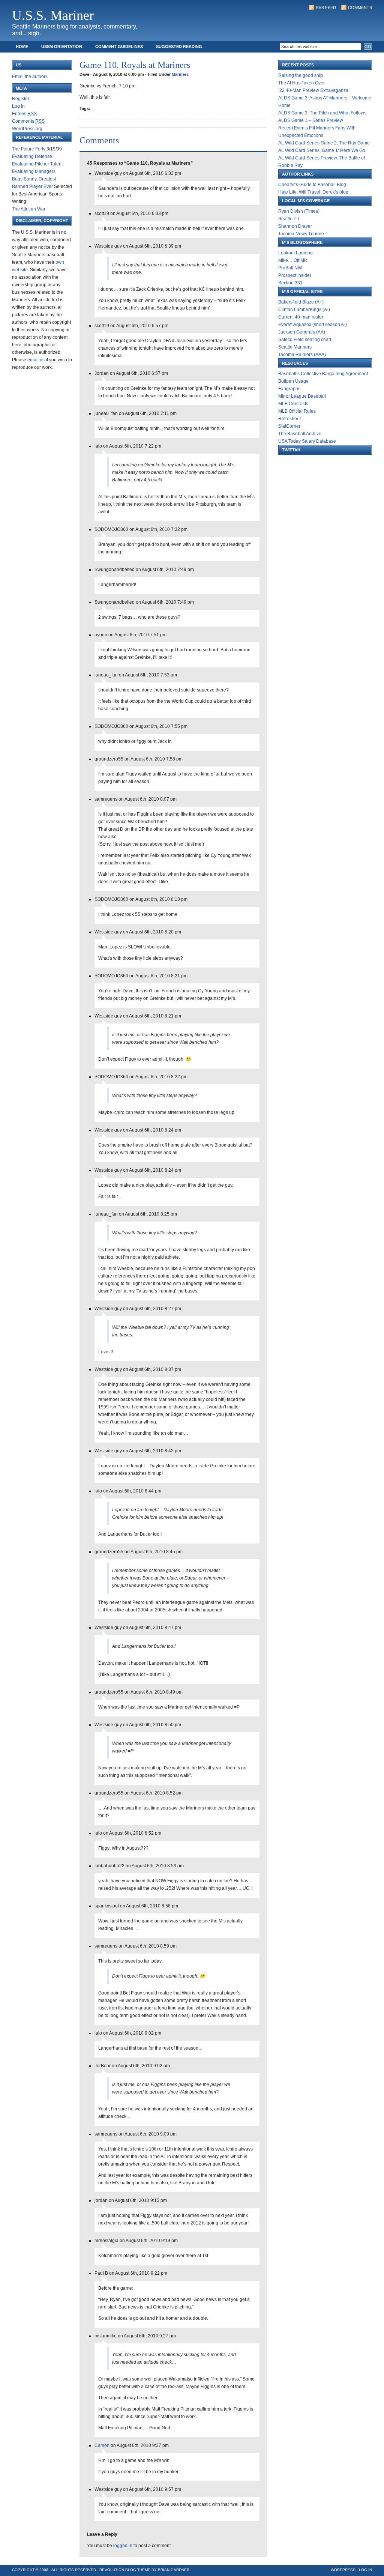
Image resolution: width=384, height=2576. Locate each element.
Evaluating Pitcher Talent (37, 164)
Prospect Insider (295, 275)
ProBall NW (290, 268)
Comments (360, 8)
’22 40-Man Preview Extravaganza (313, 90)
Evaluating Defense (32, 156)
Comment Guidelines (119, 47)
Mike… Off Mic (293, 260)
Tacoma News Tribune (301, 234)
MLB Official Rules (297, 411)
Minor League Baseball (302, 396)
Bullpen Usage (293, 381)
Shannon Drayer (295, 226)
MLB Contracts (293, 404)
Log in (18, 106)
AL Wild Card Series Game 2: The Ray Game (324, 143)
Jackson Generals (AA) (302, 332)
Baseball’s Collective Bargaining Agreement (323, 374)
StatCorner (289, 426)
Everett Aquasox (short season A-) (313, 325)
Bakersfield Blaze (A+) (301, 302)
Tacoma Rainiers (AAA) (302, 355)
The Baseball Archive (300, 434)
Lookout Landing (295, 253)
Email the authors (30, 77)
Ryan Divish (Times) (299, 211)
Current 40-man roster (301, 317)
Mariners (180, 74)
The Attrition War (29, 209)
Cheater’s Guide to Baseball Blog (312, 185)
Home (22, 47)
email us (36, 360)
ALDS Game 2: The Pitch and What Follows (322, 113)
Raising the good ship (301, 75)
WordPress (343, 2570)
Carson (102, 2445)
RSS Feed (326, 8)
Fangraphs (289, 389)
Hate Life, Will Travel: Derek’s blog (313, 192)
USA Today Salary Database (307, 441)
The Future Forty (29, 149)
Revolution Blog (118, 2570)
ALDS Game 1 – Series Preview (311, 120)
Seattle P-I (289, 219)
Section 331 (290, 283)
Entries (24, 114)
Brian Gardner (174, 2570)
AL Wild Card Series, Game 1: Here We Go (322, 150)
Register (21, 99)
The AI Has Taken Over (301, 83)
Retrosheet (289, 419)
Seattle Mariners (295, 347)
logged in (123, 2546)
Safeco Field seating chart (305, 340)
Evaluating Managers (34, 171)
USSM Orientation (62, 47)
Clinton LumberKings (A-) (304, 310)
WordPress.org (27, 129)
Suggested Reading (179, 47)
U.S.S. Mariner (53, 15)
